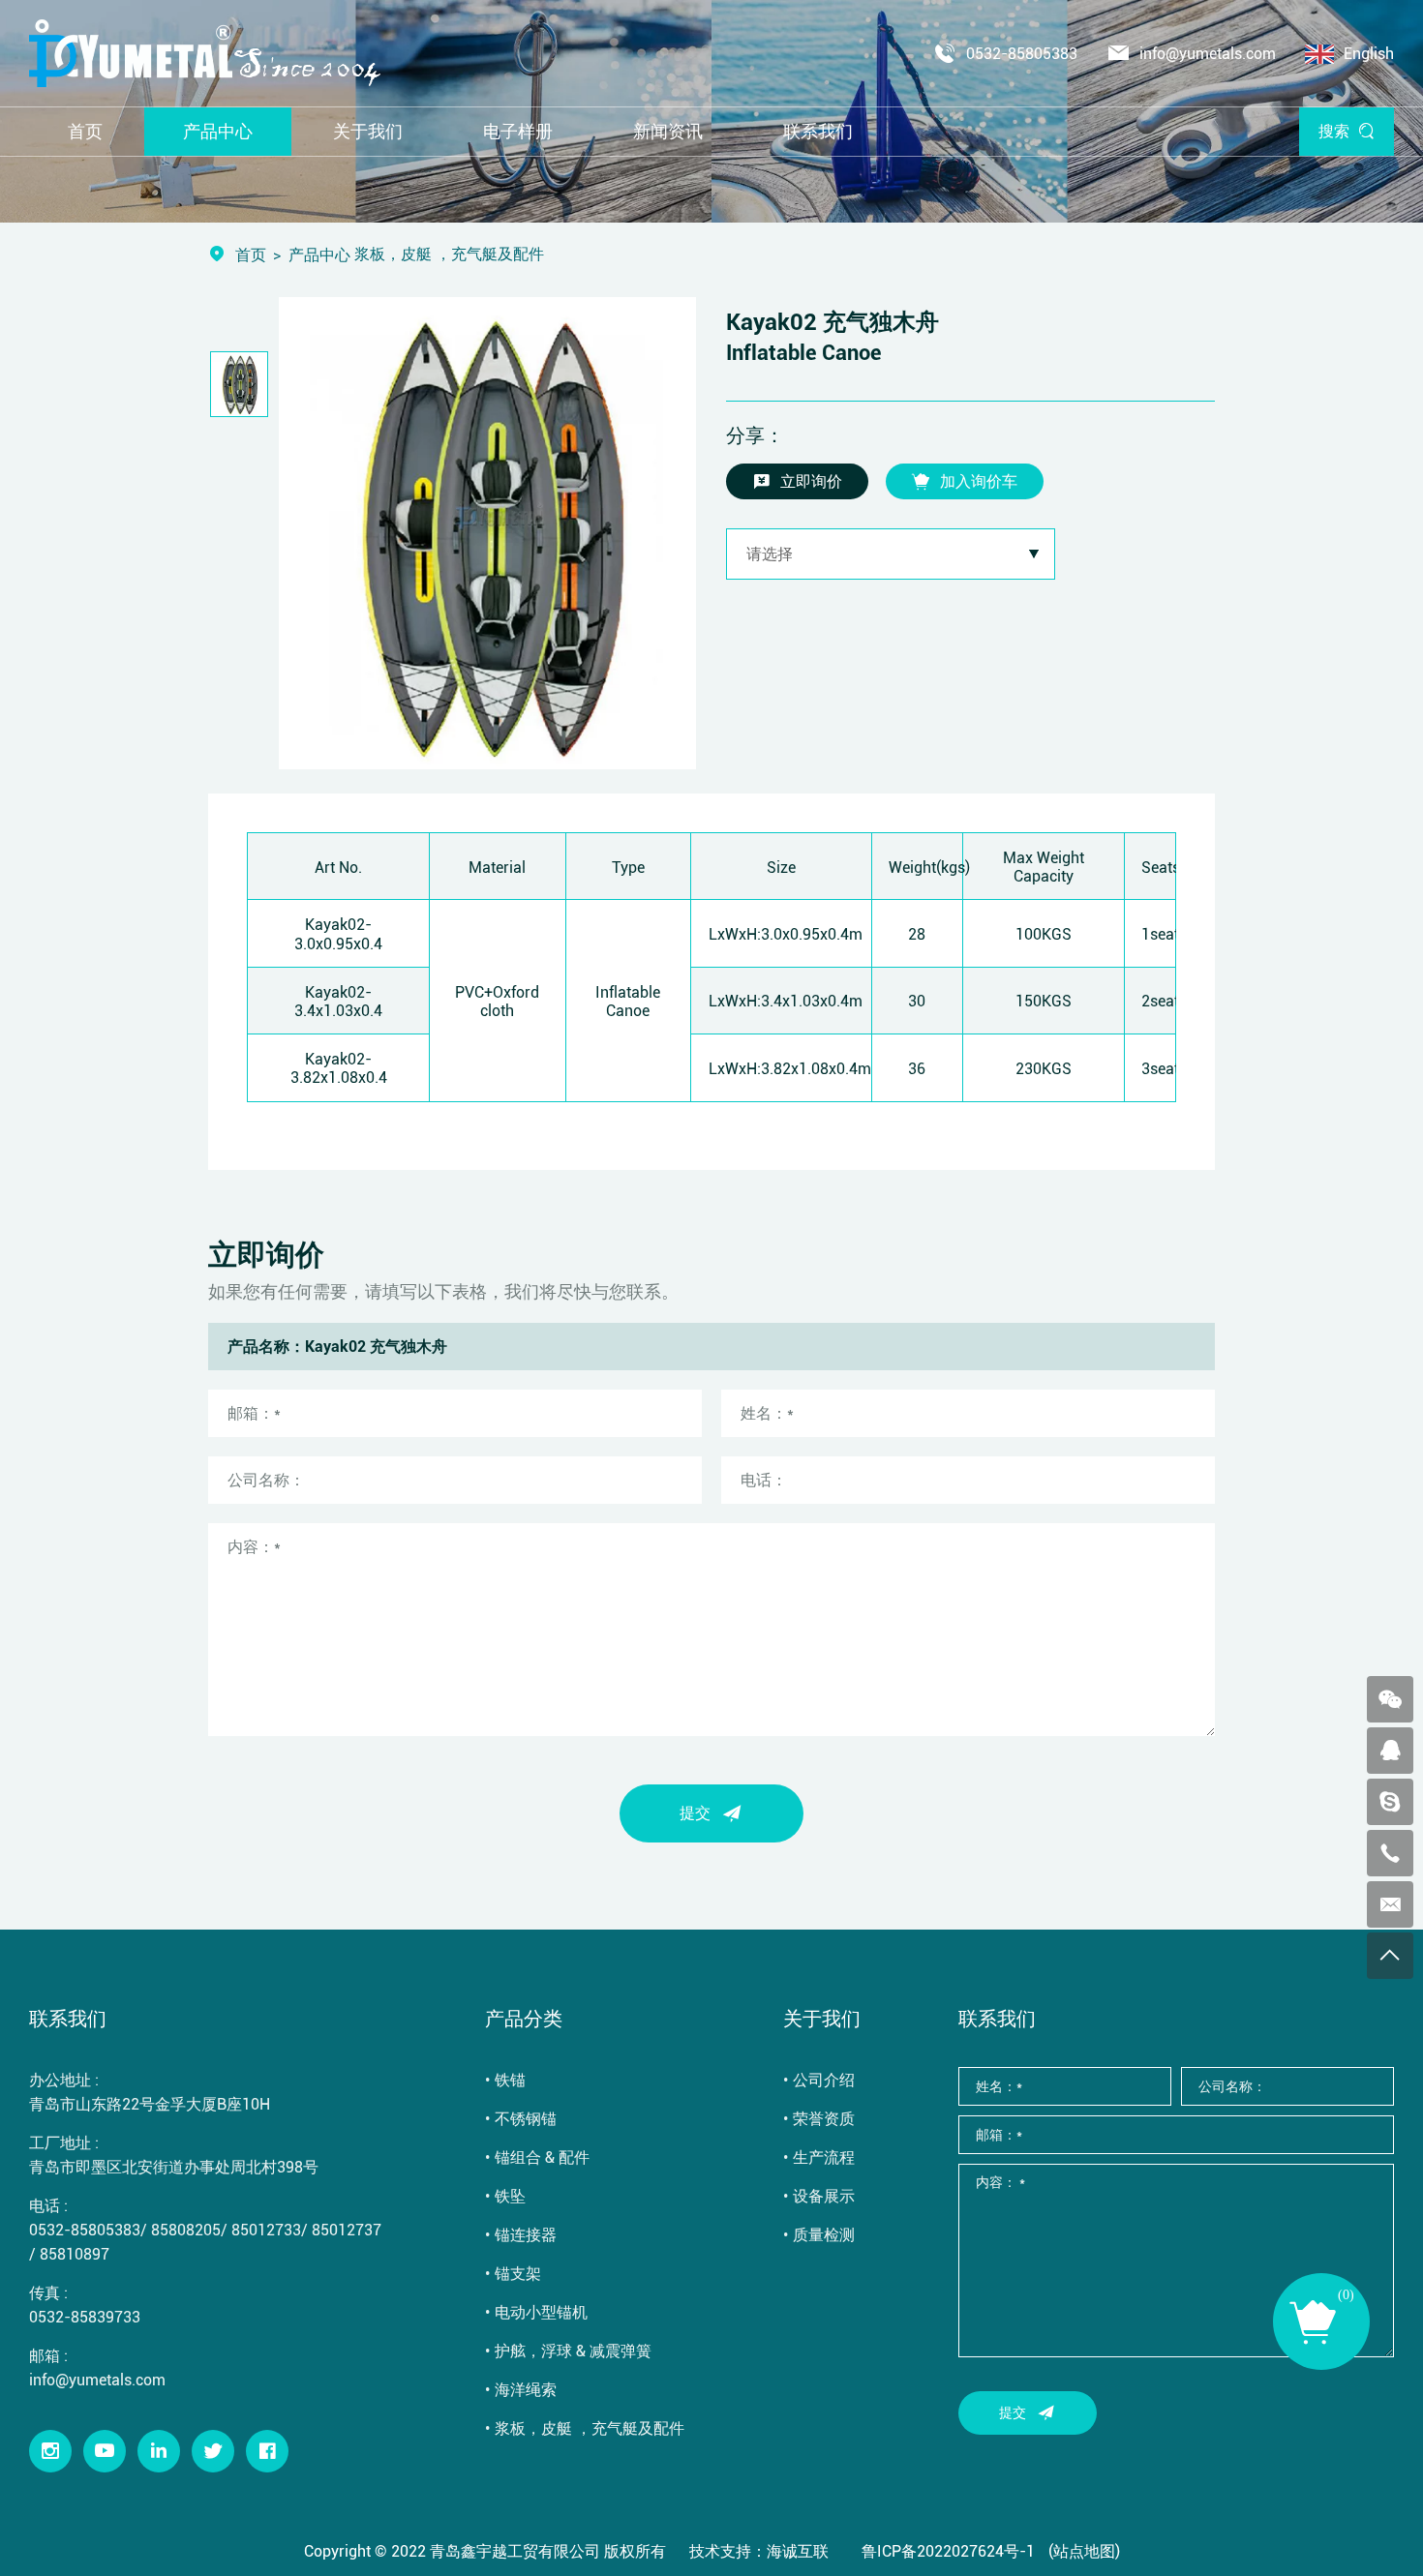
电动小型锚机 (541, 2311)
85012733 (266, 2229)
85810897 (75, 2253)
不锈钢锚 (526, 2118)
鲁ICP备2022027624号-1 (948, 2550)
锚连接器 (526, 2234)
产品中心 (319, 254)
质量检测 (824, 2234)
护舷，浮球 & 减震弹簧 (573, 2350)
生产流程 (824, 2157)
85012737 (347, 2229)
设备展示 (824, 2195)
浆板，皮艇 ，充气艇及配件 (590, 2427)
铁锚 (510, 2079)
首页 (251, 254)
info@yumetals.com (1208, 53)
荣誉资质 (824, 2118)
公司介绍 (824, 2079)
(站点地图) (1084, 2550)
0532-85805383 (1022, 53)
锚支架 (518, 2273)
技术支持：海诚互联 (759, 2550)
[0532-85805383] (1390, 1853)
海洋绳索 (526, 2389)
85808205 (186, 2229)
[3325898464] (1390, 1751)
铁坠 (510, 2195)
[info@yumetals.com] (1390, 1904)
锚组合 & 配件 (542, 2157)
